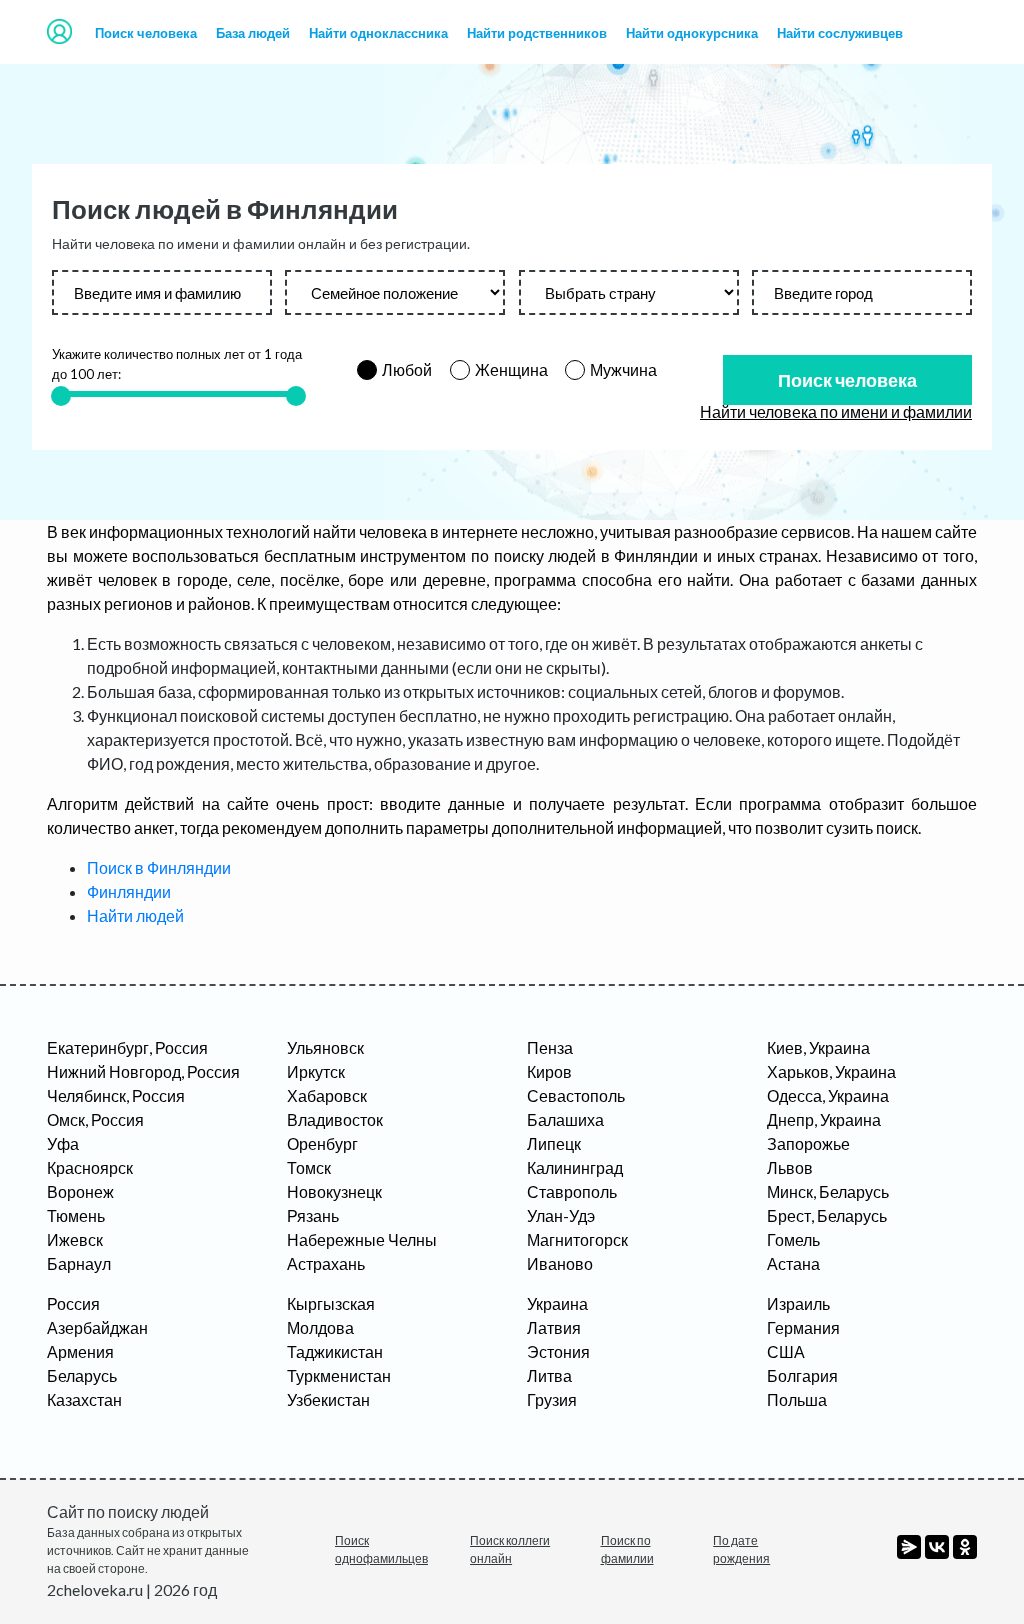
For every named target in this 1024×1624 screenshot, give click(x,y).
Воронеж (80, 1191)
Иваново (560, 1263)
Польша (797, 1399)
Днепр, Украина (824, 1119)
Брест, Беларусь (827, 1215)
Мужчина (623, 369)
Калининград (575, 1167)
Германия (803, 1327)
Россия (73, 1303)
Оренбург (322, 1143)
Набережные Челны (362, 1239)
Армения (80, 1351)
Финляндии (129, 891)
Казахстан (84, 1399)
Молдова (320, 1327)
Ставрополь (572, 1191)
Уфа (63, 1143)
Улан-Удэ (561, 1215)
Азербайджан (97, 1327)
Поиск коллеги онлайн (510, 1549)
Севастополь (576, 1095)
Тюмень (76, 1215)
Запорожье (808, 1143)
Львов (790, 1167)
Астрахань (326, 1263)
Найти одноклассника (378, 33)
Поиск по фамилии (627, 1549)
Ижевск (75, 1239)
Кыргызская (331, 1303)
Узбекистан (328, 1399)
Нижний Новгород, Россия (143, 1071)
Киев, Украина (818, 1047)
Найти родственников (537, 33)
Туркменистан (339, 1375)
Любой (407, 369)
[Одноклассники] (965, 1547)
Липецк (554, 1143)
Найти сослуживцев (840, 33)
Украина (557, 1303)
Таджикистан (335, 1351)
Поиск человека (146, 33)
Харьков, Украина (831, 1071)
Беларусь (82, 1375)
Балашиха (565, 1119)
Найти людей (135, 915)
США (786, 1351)
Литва (549, 1375)
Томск (309, 1167)
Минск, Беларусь (828, 1191)
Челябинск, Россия (116, 1095)
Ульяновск (325, 1047)
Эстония (558, 1351)
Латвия (554, 1327)
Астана (793, 1263)
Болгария (802, 1375)
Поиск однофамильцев (381, 1549)
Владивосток (335, 1119)
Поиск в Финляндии (159, 867)
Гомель (793, 1239)
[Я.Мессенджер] (909, 1547)
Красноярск (90, 1167)
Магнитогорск (577, 1239)
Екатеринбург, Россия (127, 1047)
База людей (253, 33)
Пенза (550, 1047)
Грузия (552, 1399)
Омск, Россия (95, 1119)
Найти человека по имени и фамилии (836, 411)
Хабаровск (327, 1095)
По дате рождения (741, 1549)
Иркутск (316, 1071)
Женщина (511, 369)
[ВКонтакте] (937, 1547)
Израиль (798, 1303)
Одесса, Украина (828, 1095)
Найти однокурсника (692, 33)
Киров (549, 1071)
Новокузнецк (334, 1191)
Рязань (313, 1215)
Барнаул (79, 1263)
